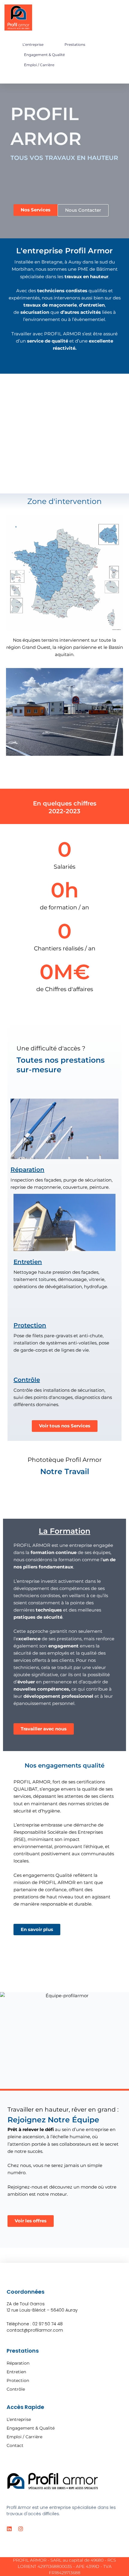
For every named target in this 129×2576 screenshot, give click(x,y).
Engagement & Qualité (44, 55)
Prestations (75, 44)
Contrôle (27, 1380)
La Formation (64, 1531)
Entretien (28, 1262)
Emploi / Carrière (39, 65)
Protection (30, 1325)
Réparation (27, 1170)
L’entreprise (33, 44)
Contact (15, 2445)
